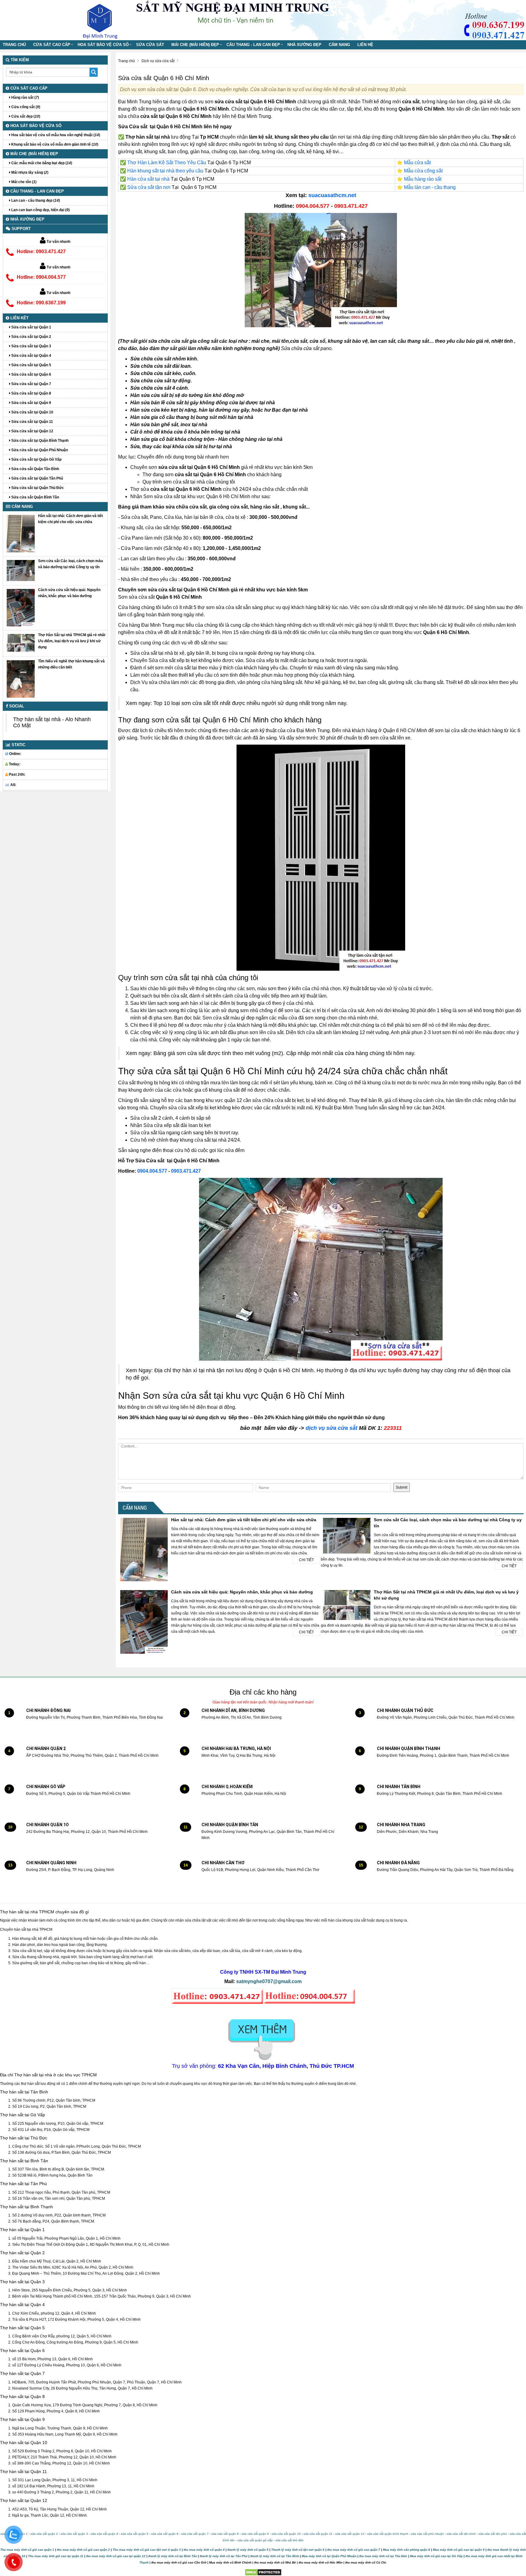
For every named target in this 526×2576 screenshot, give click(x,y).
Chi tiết (306, 1560)
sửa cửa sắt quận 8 (225, 2534)
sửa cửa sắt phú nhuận (427, 2534)
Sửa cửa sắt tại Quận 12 (32, 431)
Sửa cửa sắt (150, 45)
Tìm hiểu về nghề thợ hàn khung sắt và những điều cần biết (71, 664)
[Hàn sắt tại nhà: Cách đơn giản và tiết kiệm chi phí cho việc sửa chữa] (21, 533)
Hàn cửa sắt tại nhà (148, 179)
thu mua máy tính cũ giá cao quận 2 (83, 2550)
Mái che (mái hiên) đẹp (195, 45)
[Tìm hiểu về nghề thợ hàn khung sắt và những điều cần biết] (21, 679)
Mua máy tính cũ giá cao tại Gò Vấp (436, 2556)
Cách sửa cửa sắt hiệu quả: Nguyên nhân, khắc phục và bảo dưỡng (242, 1592)
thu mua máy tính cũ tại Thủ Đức (383, 2556)
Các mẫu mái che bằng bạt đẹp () (41, 163)
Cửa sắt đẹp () (25, 116)
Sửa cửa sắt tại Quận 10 (32, 412)
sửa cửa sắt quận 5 (135, 2534)
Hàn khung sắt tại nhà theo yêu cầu (165, 171)
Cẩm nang (339, 45)
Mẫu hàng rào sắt (423, 179)
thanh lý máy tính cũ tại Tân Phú (224, 2556)
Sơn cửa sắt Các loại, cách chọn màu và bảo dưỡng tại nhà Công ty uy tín (70, 564)
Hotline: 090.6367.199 (41, 303)
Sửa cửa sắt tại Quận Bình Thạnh (39, 441)
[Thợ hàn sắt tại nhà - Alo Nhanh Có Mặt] (105, 20)
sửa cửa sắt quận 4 (104, 2534)
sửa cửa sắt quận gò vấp (255, 2540)
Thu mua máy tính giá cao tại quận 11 (56, 2556)
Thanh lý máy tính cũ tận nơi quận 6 (298, 2550)
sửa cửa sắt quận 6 (165, 2534)
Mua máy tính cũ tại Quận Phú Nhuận (329, 2556)
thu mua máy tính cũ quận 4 (204, 2550)
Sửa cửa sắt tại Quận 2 (31, 337)
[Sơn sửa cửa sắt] (321, 270)
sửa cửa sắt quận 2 (44, 2534)
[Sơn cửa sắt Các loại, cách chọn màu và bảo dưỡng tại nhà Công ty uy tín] (21, 570)
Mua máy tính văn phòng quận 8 (407, 2550)
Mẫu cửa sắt (417, 163)
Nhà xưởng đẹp (304, 45)
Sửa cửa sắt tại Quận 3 (31, 346)
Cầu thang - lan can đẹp (253, 45)
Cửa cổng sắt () (25, 107)
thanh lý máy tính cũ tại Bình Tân (172, 2556)
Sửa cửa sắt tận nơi (149, 187)
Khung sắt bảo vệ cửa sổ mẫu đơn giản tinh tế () (54, 144)
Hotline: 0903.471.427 (41, 252)
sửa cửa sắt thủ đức (289, 2540)
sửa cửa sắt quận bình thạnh (388, 2534)
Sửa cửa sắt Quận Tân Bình (35, 469)
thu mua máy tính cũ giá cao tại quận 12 (116, 2556)
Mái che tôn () (23, 182)
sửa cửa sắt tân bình (461, 2534)
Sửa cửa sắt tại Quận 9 (31, 403)
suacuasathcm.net (332, 195)
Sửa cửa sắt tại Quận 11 (32, 422)
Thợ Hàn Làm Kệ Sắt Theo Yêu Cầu (167, 163)
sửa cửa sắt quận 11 (318, 2534)
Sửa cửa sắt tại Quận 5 (31, 365)
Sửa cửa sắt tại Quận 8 (31, 393)
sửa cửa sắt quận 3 (74, 2534)
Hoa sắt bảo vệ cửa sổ (103, 45)
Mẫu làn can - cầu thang (430, 187)
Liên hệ (365, 45)
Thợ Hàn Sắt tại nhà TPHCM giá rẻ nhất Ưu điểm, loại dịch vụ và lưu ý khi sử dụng (72, 641)
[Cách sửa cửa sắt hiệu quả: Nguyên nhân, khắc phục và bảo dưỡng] (21, 607)
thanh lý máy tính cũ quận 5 (248, 2550)
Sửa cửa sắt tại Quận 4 (31, 356)
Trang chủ (14, 45)
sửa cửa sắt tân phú (493, 2534)
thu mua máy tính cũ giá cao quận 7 (354, 2550)
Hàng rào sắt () (25, 97)
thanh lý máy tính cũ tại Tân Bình (274, 2556)
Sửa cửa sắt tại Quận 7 (31, 384)
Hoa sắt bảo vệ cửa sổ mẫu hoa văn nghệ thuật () (55, 135)
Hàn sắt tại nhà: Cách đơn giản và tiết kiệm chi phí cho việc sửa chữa (244, 1520)
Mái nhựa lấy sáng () (29, 172)
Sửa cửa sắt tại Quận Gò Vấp (36, 459)
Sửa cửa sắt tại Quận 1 (31, 327)
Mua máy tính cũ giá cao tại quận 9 (459, 2550)
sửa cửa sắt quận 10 (286, 2534)
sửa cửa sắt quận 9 (255, 2534)
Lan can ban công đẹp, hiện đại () (40, 210)
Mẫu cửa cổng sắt (423, 171)
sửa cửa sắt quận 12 (350, 2534)
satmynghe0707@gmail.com (269, 1981)
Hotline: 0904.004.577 (41, 277)
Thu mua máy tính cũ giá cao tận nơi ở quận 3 (147, 2550)
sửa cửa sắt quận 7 (195, 2534)
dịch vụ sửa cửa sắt (331, 1428)
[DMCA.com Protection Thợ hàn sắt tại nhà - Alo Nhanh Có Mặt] (263, 2572)
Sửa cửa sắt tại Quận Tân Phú (37, 478)
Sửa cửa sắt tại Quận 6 (31, 374)
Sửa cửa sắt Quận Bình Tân (35, 497)
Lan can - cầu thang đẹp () (35, 200)
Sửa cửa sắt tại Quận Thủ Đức (37, 488)
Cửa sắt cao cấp (52, 45)
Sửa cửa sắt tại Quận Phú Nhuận (39, 450)
